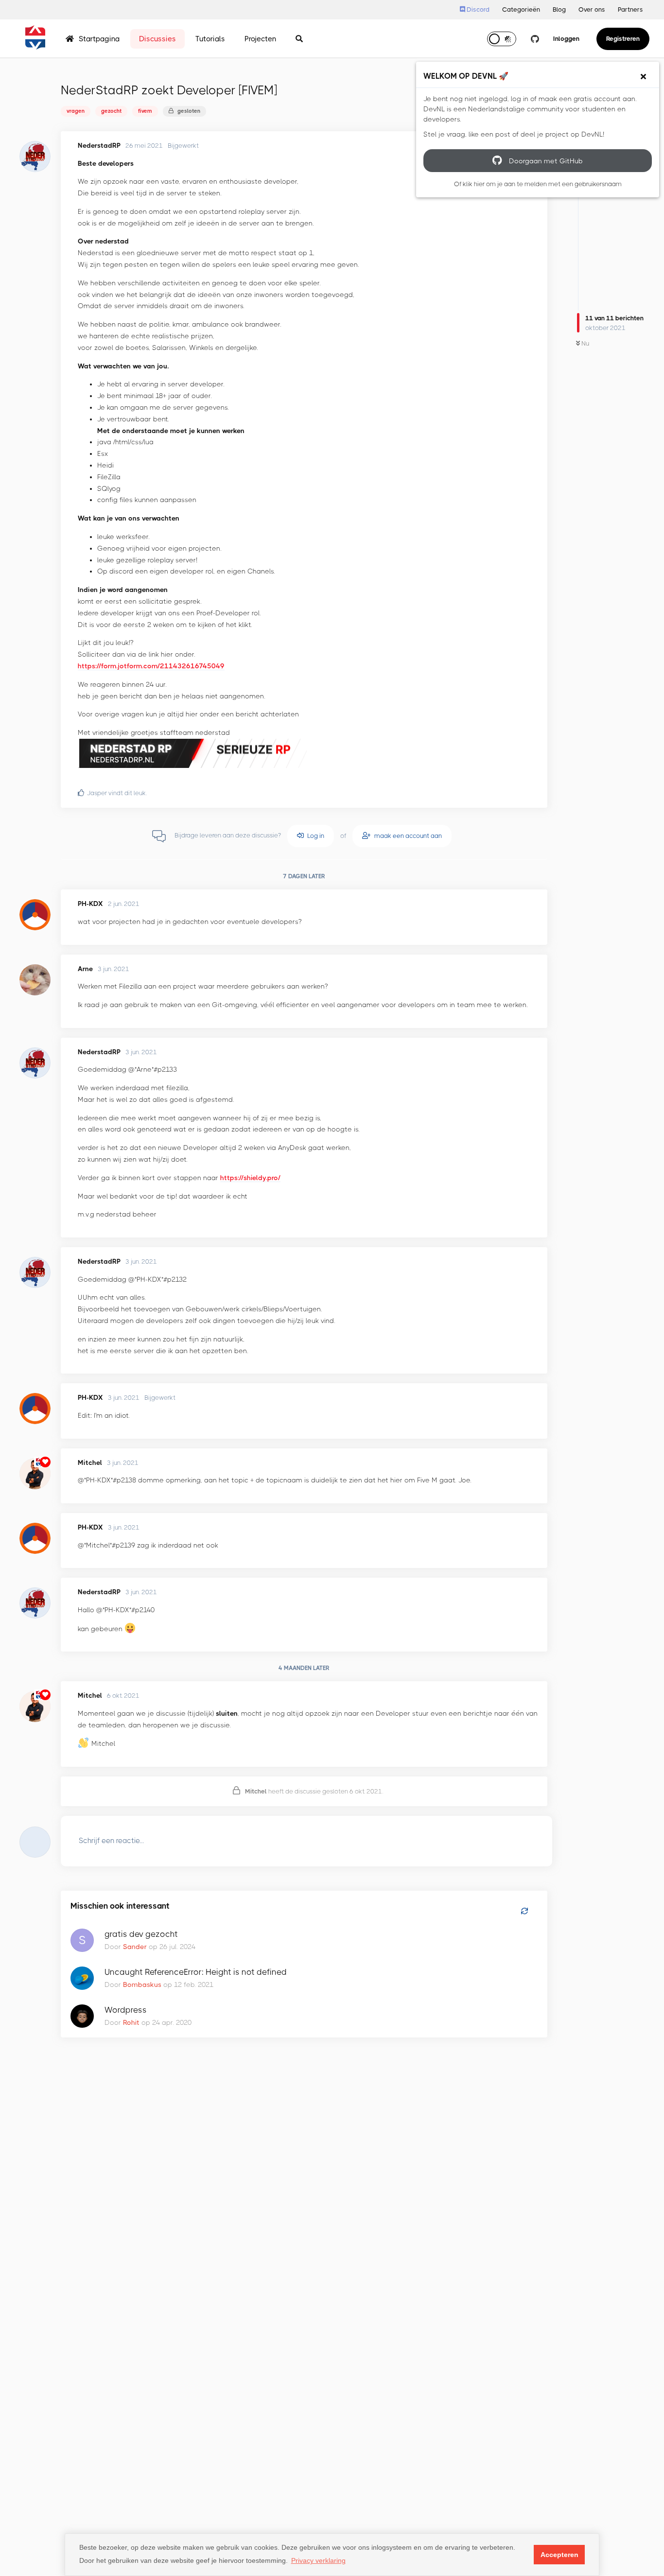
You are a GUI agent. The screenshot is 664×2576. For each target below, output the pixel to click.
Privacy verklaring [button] (318, 2560)
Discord (477, 9)
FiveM (145, 111)
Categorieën (521, 9)
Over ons (592, 9)
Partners (630, 9)
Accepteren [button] (559, 2555)
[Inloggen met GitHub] (535, 39)
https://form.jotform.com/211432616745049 (151, 666)
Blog (559, 9)
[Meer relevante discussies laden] (524, 1912)
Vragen (76, 111)
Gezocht (111, 111)
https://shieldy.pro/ (250, 1178)
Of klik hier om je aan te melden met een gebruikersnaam (538, 184)
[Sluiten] (643, 77)
